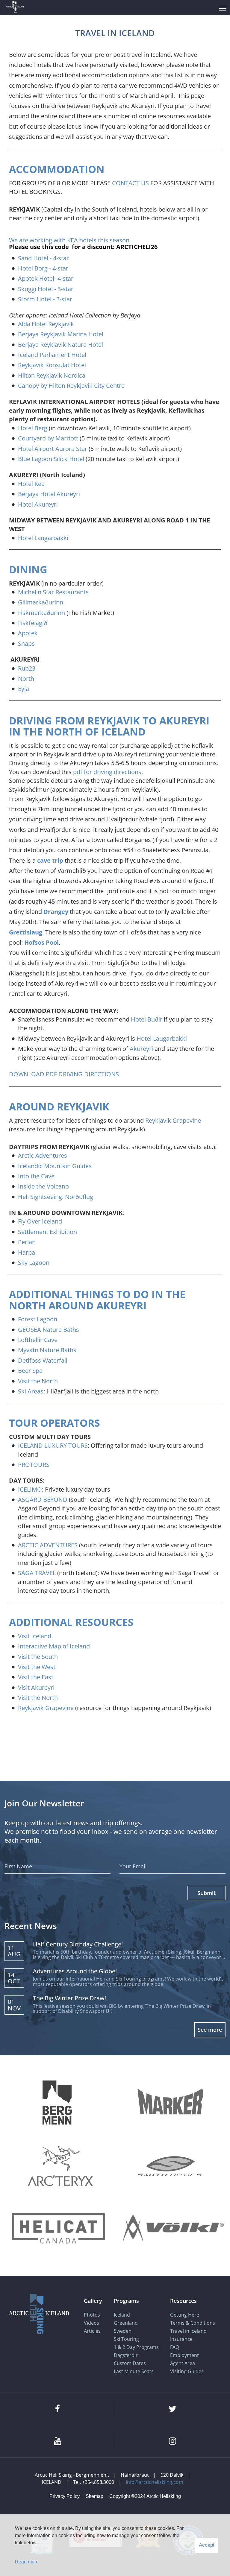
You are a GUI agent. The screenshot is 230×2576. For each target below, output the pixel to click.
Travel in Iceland (188, 2331)
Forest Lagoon (38, 1319)
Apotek (28, 633)
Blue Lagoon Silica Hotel (51, 459)
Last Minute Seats (134, 2371)
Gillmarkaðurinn (41, 602)
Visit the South (38, 1657)
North (26, 678)
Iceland (122, 2315)
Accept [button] (207, 2545)
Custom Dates (130, 2363)
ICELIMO (30, 1489)
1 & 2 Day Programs (136, 2347)
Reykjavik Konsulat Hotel (53, 365)
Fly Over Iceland (40, 1221)
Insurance (181, 2339)
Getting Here (185, 2315)
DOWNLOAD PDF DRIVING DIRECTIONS (64, 1074)
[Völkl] (173, 2229)
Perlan (27, 1242)
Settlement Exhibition (47, 1232)
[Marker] (170, 2102)
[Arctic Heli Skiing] (15, 8)
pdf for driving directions (107, 772)
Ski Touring (126, 2339)
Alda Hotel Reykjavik (46, 324)
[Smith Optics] (170, 2166)
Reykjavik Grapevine (173, 1120)
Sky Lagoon (34, 1263)
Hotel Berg (33, 428)
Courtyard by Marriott (48, 438)
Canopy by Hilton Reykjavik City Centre (71, 386)
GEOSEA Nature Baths (49, 1330)
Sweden (123, 2331)
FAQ (175, 2347)
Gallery (93, 2301)
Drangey (56, 912)
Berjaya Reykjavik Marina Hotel (61, 334)
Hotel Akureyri (38, 504)
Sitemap (94, 2496)
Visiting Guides (187, 2371)
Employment (184, 2355)
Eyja (24, 689)
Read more (27, 2562)
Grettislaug (26, 932)
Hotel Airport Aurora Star (53, 449)
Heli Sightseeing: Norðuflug (56, 1197)
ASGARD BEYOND (43, 1500)
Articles (92, 2331)
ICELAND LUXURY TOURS (53, 1445)
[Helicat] (60, 2229)
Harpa (27, 1252)
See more (210, 2030)
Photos (92, 2315)
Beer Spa (30, 1371)
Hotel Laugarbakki (43, 538)
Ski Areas (31, 1391)
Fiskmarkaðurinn (41, 613)
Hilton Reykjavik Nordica (52, 375)
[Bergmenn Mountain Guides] (57, 2103)
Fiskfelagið (33, 623)
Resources (183, 2301)
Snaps (26, 643)
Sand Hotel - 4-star (43, 258)
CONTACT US (130, 183)
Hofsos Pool (41, 942)
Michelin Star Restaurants (54, 592)
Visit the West (37, 1667)
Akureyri (141, 1049)
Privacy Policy (65, 2496)
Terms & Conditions (193, 2323)
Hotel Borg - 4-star (43, 268)
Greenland (126, 2323)
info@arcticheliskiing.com (155, 2482)
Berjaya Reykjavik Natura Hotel (60, 345)
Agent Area (183, 2363)
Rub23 (27, 668)
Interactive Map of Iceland (54, 1646)
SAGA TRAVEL (37, 1573)
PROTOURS (34, 1465)
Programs (126, 2301)
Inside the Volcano (43, 1186)
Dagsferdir (126, 2355)
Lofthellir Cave (38, 1340)
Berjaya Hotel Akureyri (49, 494)
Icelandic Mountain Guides (55, 1166)
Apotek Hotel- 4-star (46, 278)
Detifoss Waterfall (43, 1360)
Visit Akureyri (36, 1687)
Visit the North (38, 1381)
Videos (91, 2323)
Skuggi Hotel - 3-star (46, 289)
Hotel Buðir (147, 1019)
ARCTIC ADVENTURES (48, 1545)
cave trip (50, 860)
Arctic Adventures (43, 1155)
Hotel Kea (31, 484)
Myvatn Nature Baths (47, 1350)
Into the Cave (36, 1176)
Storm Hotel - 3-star (45, 299)
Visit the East (36, 1677)
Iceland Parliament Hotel (53, 355)
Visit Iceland (35, 1636)
